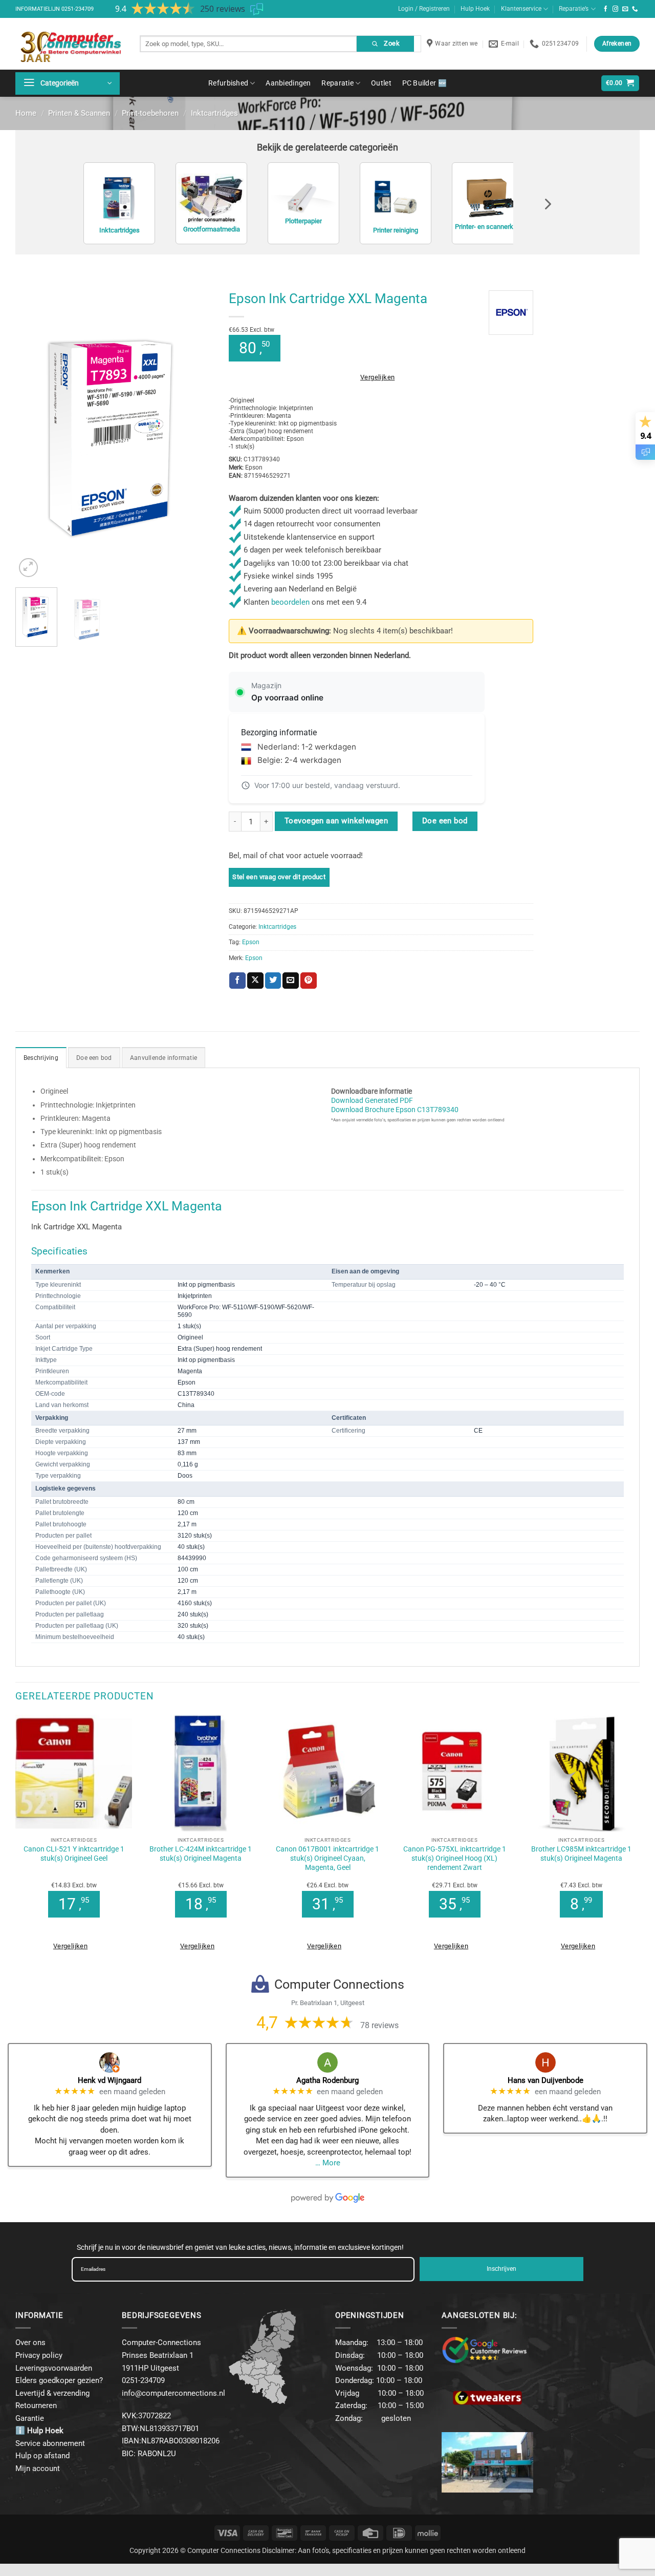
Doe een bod (445, 821)
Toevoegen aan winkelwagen (336, 821)
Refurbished (228, 83)
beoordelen (290, 602)
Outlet (381, 83)
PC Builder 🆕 (424, 83)
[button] (68, 83)
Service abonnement (50, 2443)
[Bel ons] (635, 9)
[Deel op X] (255, 981)
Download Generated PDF (372, 1100)
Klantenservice (521, 9)
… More (328, 2163)
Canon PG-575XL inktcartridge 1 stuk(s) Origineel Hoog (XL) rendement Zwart (455, 1858)
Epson (251, 942)
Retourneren (36, 2405)
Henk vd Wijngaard (110, 2080)
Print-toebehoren (150, 113)
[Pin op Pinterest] (309, 981)
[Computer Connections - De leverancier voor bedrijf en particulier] (70, 44)
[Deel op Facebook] (237, 981)
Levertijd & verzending (52, 2393)
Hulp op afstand (42, 2456)
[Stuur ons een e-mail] (625, 9)
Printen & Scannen (79, 113)
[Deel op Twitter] (273, 981)
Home (26, 113)
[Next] (196, 432)
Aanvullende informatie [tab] (163, 1058)
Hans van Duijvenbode (545, 2080)
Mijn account (38, 2468)
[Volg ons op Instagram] (616, 9)
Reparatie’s (574, 9)
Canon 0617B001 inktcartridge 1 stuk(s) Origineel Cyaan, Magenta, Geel (327, 1858)
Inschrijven (501, 2269)
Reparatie (337, 83)
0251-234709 (78, 9)
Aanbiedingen (288, 83)
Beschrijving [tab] (41, 1058)
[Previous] (32, 432)
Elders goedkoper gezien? (59, 2380)
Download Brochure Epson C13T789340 (395, 1110)
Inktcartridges (214, 113)
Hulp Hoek (475, 9)
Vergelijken (377, 377)
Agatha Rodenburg (327, 2080)
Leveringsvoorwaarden (54, 2368)
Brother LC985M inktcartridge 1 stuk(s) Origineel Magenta (581, 1854)
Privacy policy (39, 2355)
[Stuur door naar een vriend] (291, 981)
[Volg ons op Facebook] (606, 9)
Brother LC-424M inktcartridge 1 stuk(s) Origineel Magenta (201, 1854)
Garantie (30, 2418)
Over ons (30, 2343)
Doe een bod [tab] (94, 1058)
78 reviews (379, 2025)
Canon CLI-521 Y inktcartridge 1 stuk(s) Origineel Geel (74, 1854)
